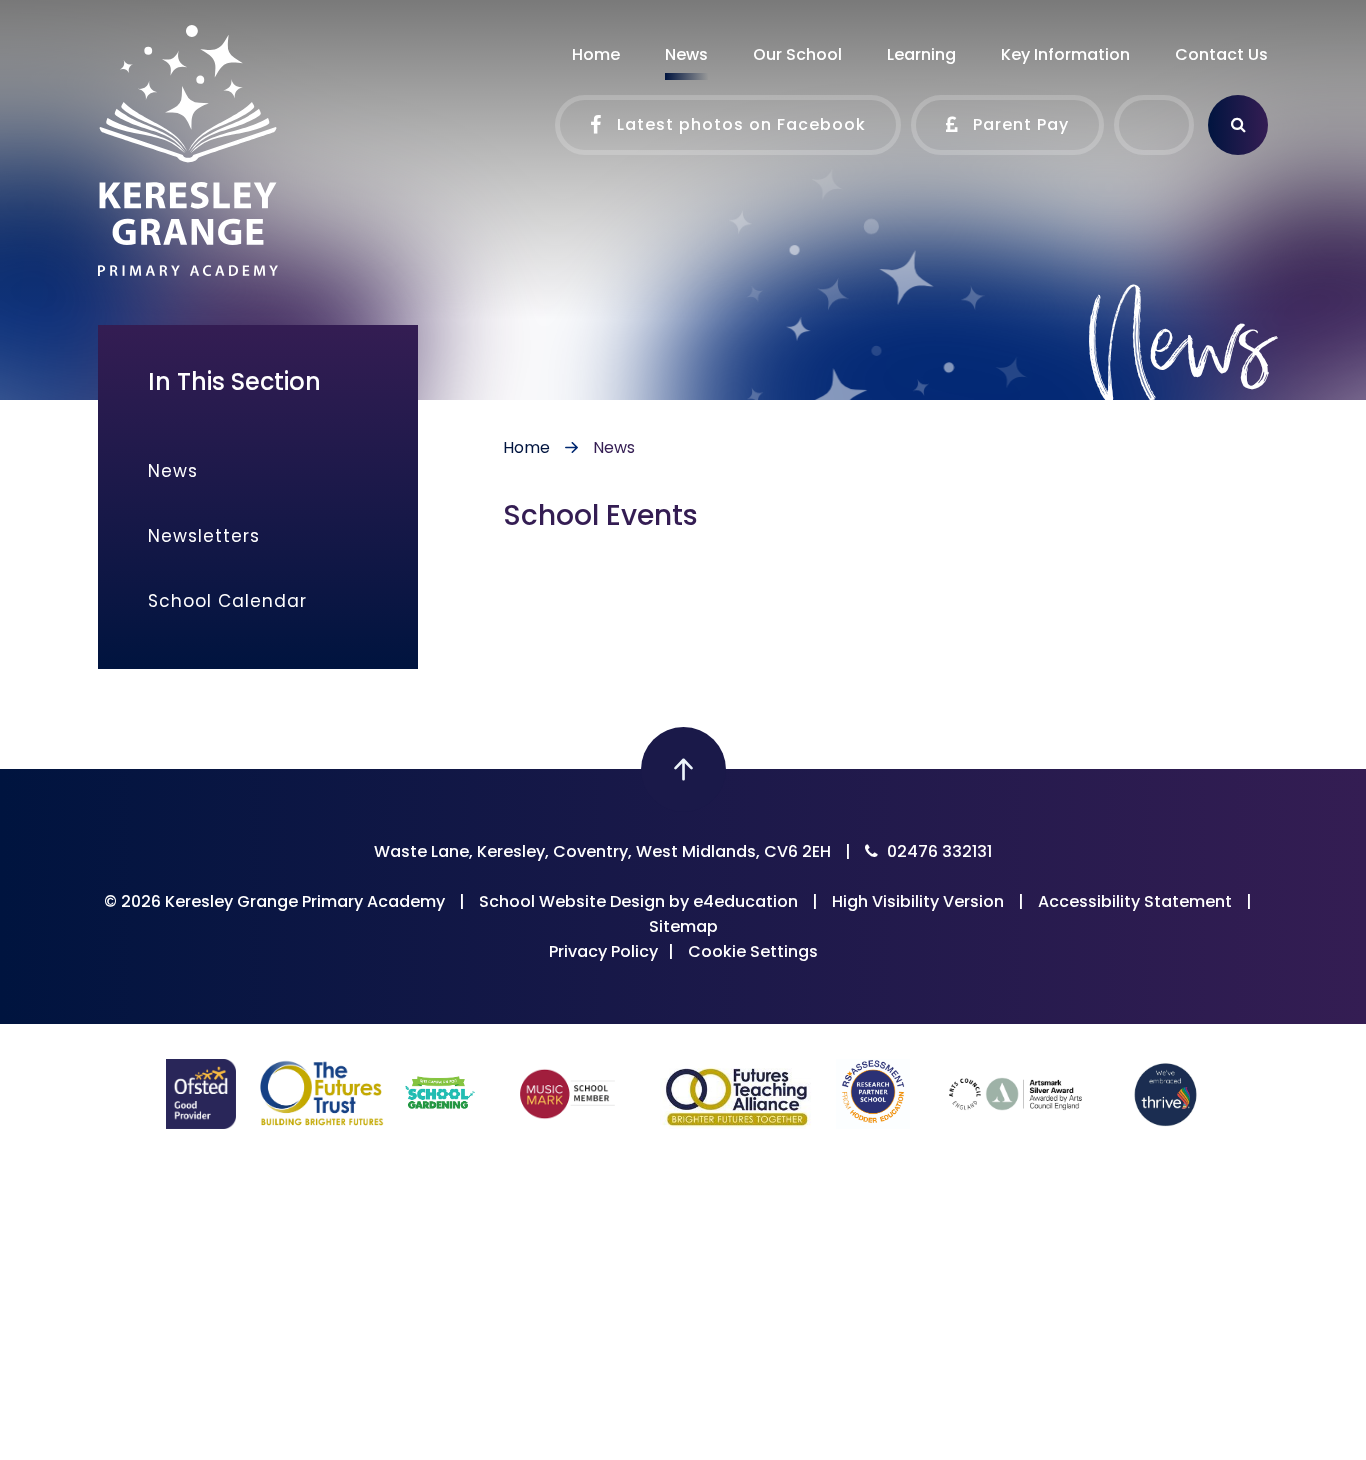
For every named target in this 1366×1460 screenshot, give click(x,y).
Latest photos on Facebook (739, 124)
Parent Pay (1018, 124)
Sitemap (683, 926)
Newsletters (204, 536)
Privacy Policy (603, 951)
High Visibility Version (918, 901)
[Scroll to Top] (683, 769)
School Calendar (227, 601)
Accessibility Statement (1135, 901)
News (614, 447)
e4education (745, 901)
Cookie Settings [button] (753, 951)
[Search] (1238, 125)
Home (526, 447)
